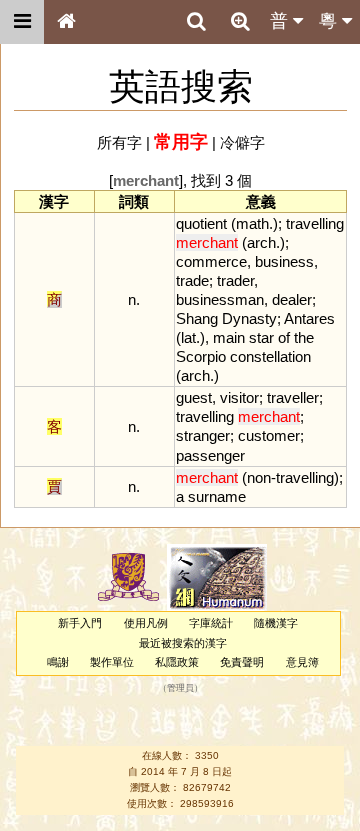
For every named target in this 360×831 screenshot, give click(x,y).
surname (217, 496)
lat (188, 337)
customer (269, 435)
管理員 (180, 689)
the (304, 337)
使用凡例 (146, 623)
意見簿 (302, 662)
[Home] (66, 22)
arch (261, 242)
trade (192, 280)
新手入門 (80, 623)
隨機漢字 (276, 623)
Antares (309, 318)
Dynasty (249, 318)
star (261, 337)
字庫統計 (211, 623)
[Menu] (22, 22)
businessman (220, 299)
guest (194, 397)
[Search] (196, 22)
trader (235, 280)
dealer (292, 299)
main (229, 337)
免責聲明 (242, 662)
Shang (197, 318)
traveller (293, 397)
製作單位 (112, 662)
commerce (211, 261)
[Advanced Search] (240, 21)
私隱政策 (177, 662)
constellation (270, 356)
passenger (210, 455)
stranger (203, 435)
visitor (239, 397)
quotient (201, 223)
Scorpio (201, 356)
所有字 (119, 142)
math (252, 223)
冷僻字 (242, 142)
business (284, 261)
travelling (315, 223)
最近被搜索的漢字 (183, 643)
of (284, 337)
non (259, 477)
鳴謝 (58, 662)
